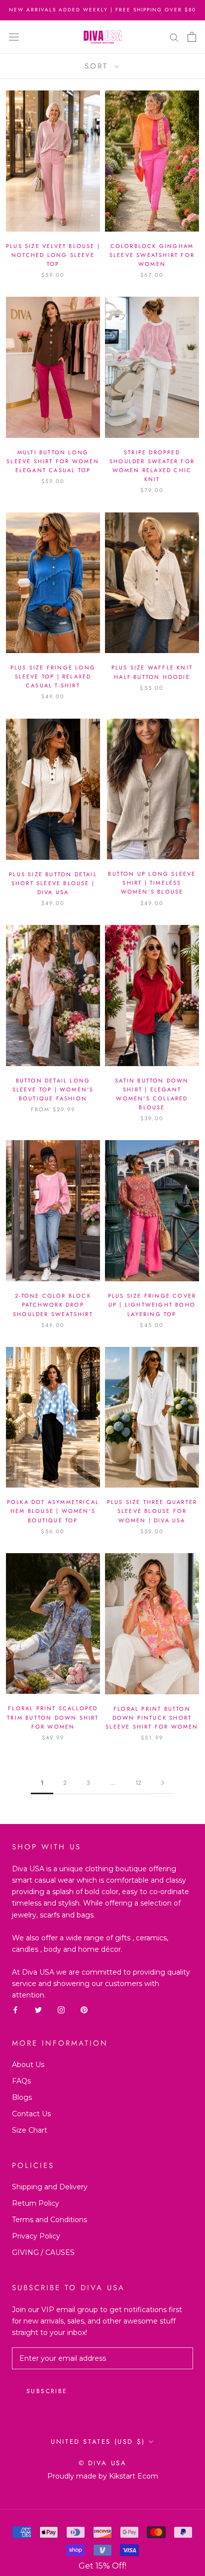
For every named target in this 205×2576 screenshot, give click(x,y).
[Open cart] (192, 37)
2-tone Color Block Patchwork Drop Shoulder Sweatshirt (53, 1305)
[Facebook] (15, 2010)
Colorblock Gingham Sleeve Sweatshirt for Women (152, 255)
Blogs (22, 2097)
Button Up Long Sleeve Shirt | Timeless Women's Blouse (152, 883)
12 (138, 1783)
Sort (98, 66)
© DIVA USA (103, 2463)
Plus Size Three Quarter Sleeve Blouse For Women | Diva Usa (152, 1511)
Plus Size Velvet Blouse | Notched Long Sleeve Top (53, 255)
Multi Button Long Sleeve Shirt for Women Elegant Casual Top (53, 461)
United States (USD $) (98, 2442)
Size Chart (30, 2130)
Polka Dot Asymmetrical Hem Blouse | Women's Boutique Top (53, 1511)
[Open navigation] (14, 37)
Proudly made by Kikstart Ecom (103, 2476)
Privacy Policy (36, 2236)
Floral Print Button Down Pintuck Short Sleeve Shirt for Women (152, 1718)
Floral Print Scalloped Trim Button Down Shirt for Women (53, 1717)
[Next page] (163, 1783)
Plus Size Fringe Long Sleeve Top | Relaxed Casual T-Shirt (53, 676)
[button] (102, 2566)
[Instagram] (61, 2010)
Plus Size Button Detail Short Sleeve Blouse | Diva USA (53, 883)
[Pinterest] (84, 2010)
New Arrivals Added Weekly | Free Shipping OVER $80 (102, 10)
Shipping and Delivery (50, 2187)
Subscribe (47, 2391)
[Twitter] (38, 2010)
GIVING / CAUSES (43, 2252)
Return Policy (36, 2203)
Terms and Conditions (50, 2220)
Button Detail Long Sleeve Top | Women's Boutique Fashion (53, 1089)
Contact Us (31, 2114)
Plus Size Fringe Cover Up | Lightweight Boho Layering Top (152, 1305)
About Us (28, 2065)
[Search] (174, 37)
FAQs (21, 2081)
